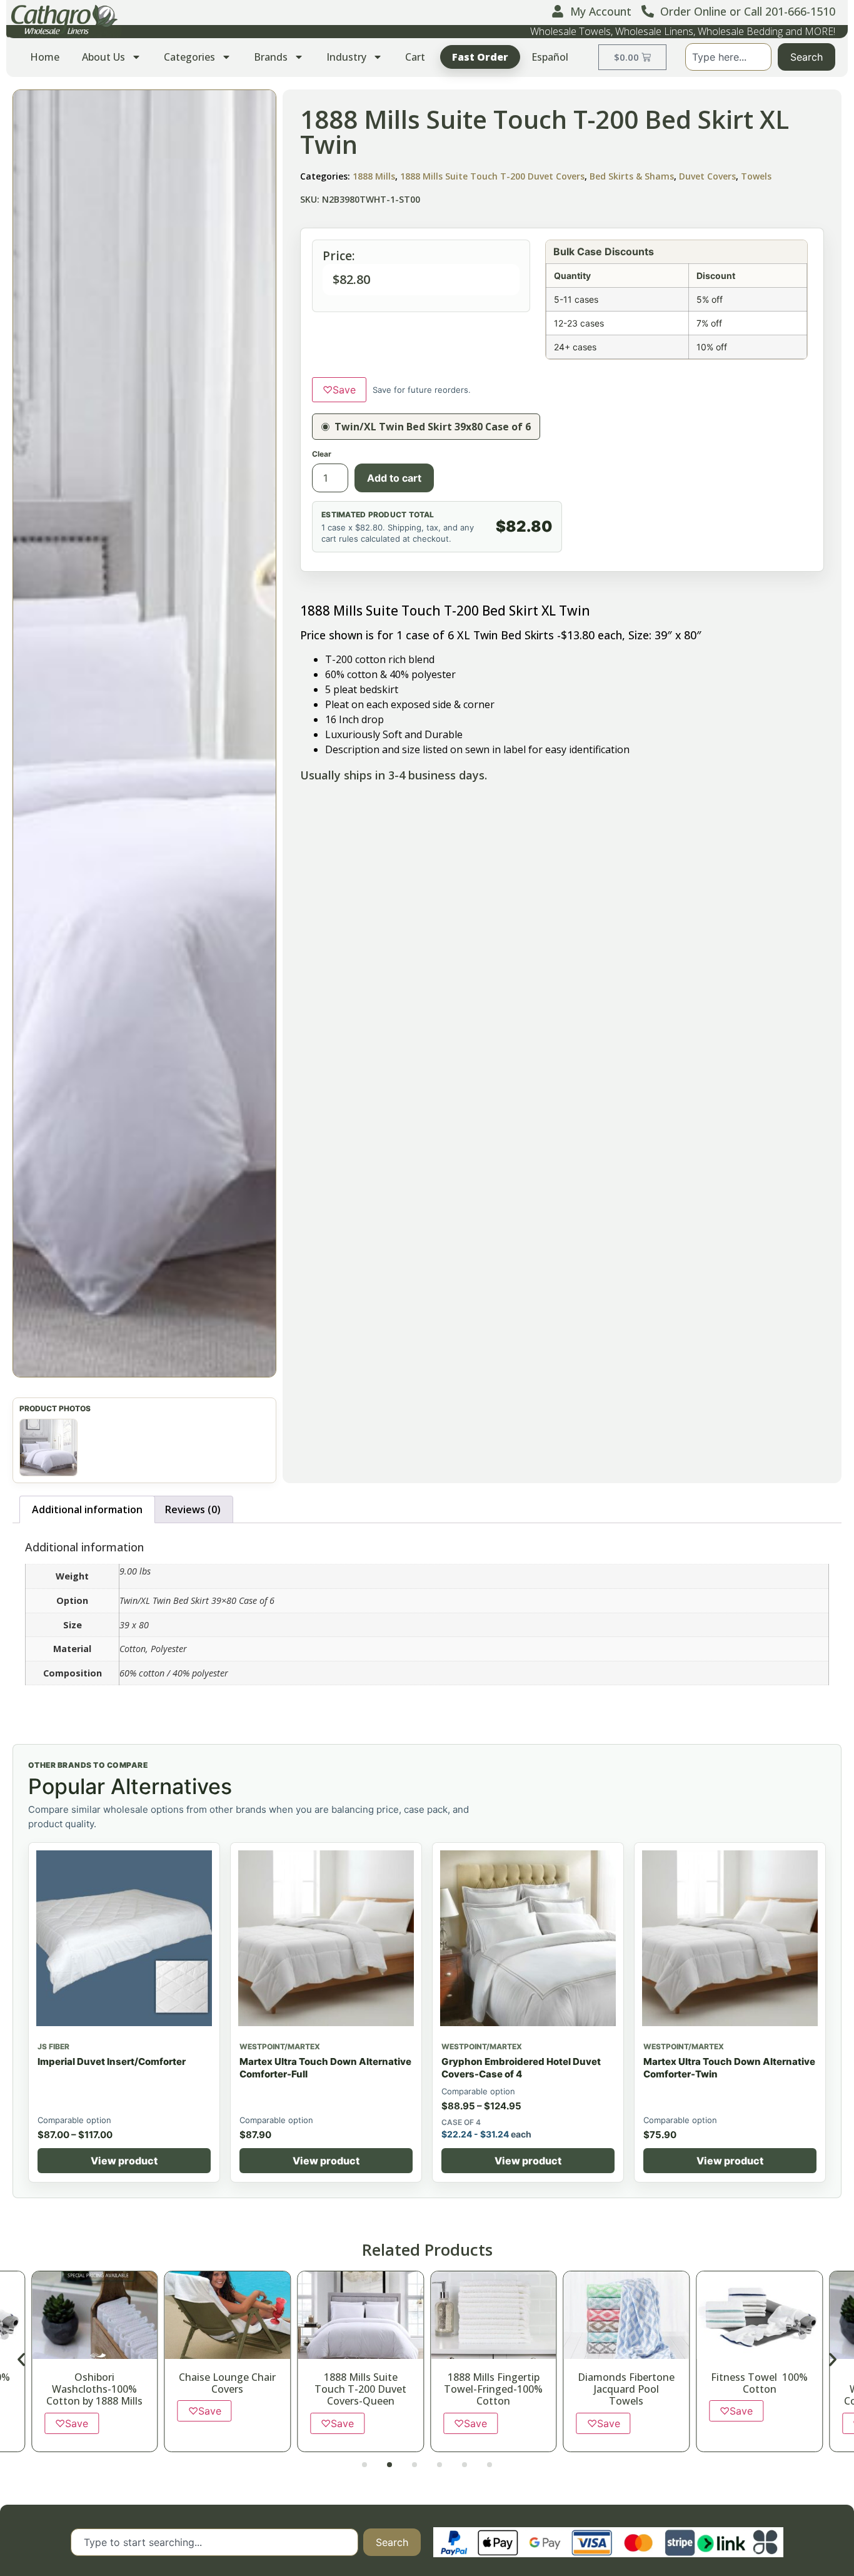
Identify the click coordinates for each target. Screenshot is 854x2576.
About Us (103, 57)
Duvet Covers (707, 176)
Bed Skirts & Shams (632, 176)
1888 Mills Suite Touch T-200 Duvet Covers (492, 176)
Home (45, 57)
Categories (189, 57)
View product (124, 2161)
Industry (346, 57)
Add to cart (394, 478)
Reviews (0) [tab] (193, 1509)
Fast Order (480, 57)
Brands (271, 57)
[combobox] (728, 57)
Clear (322, 454)
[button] (144, 733)
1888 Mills (374, 176)
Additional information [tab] (87, 1509)
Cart (415, 57)
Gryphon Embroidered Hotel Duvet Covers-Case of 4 (521, 2068)
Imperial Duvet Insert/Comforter (112, 2061)
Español (550, 57)
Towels (756, 176)
